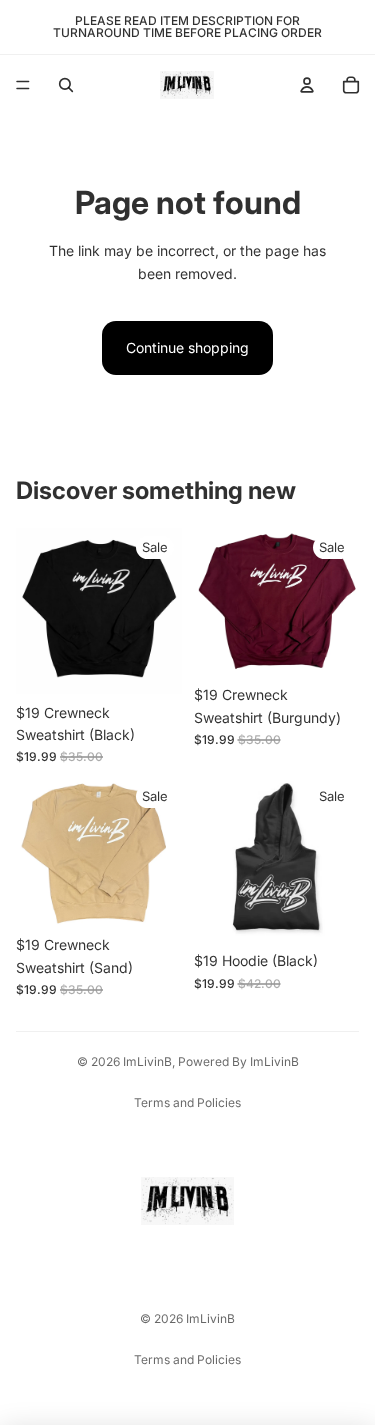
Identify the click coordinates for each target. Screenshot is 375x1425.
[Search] (66, 85)
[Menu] (23, 85)
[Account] (307, 85)
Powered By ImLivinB (238, 1061)
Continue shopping (187, 347)
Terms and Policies (187, 1102)
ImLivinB (147, 1061)
